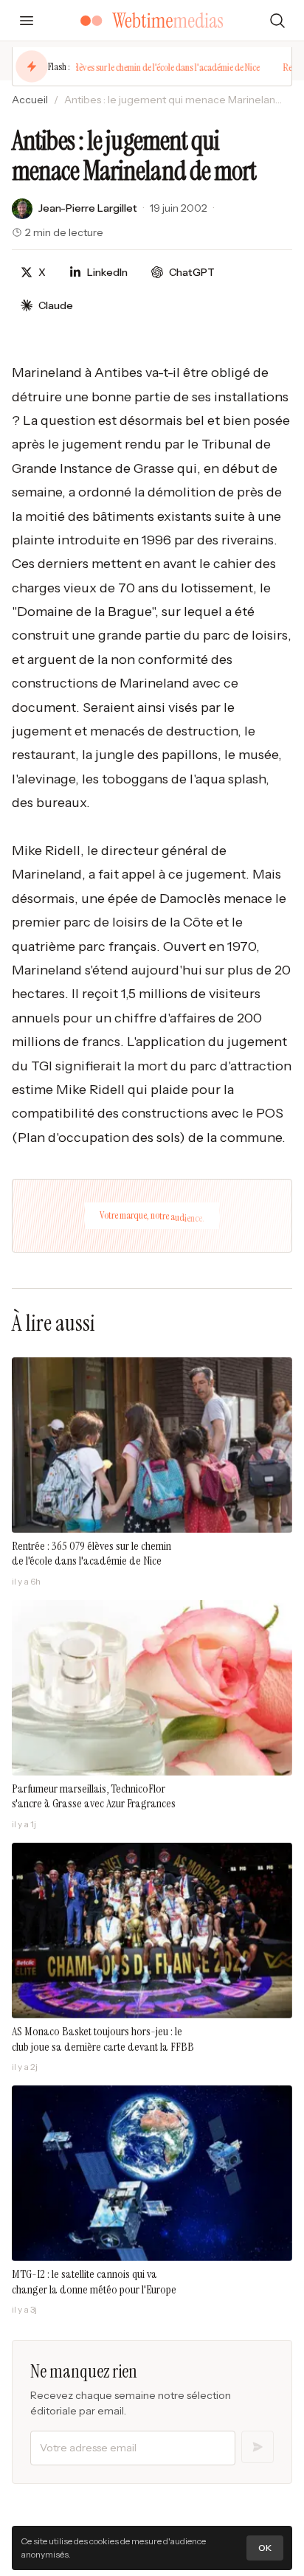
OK (265, 2548)
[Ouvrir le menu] (27, 21)
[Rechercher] (277, 21)
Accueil (30, 100)
